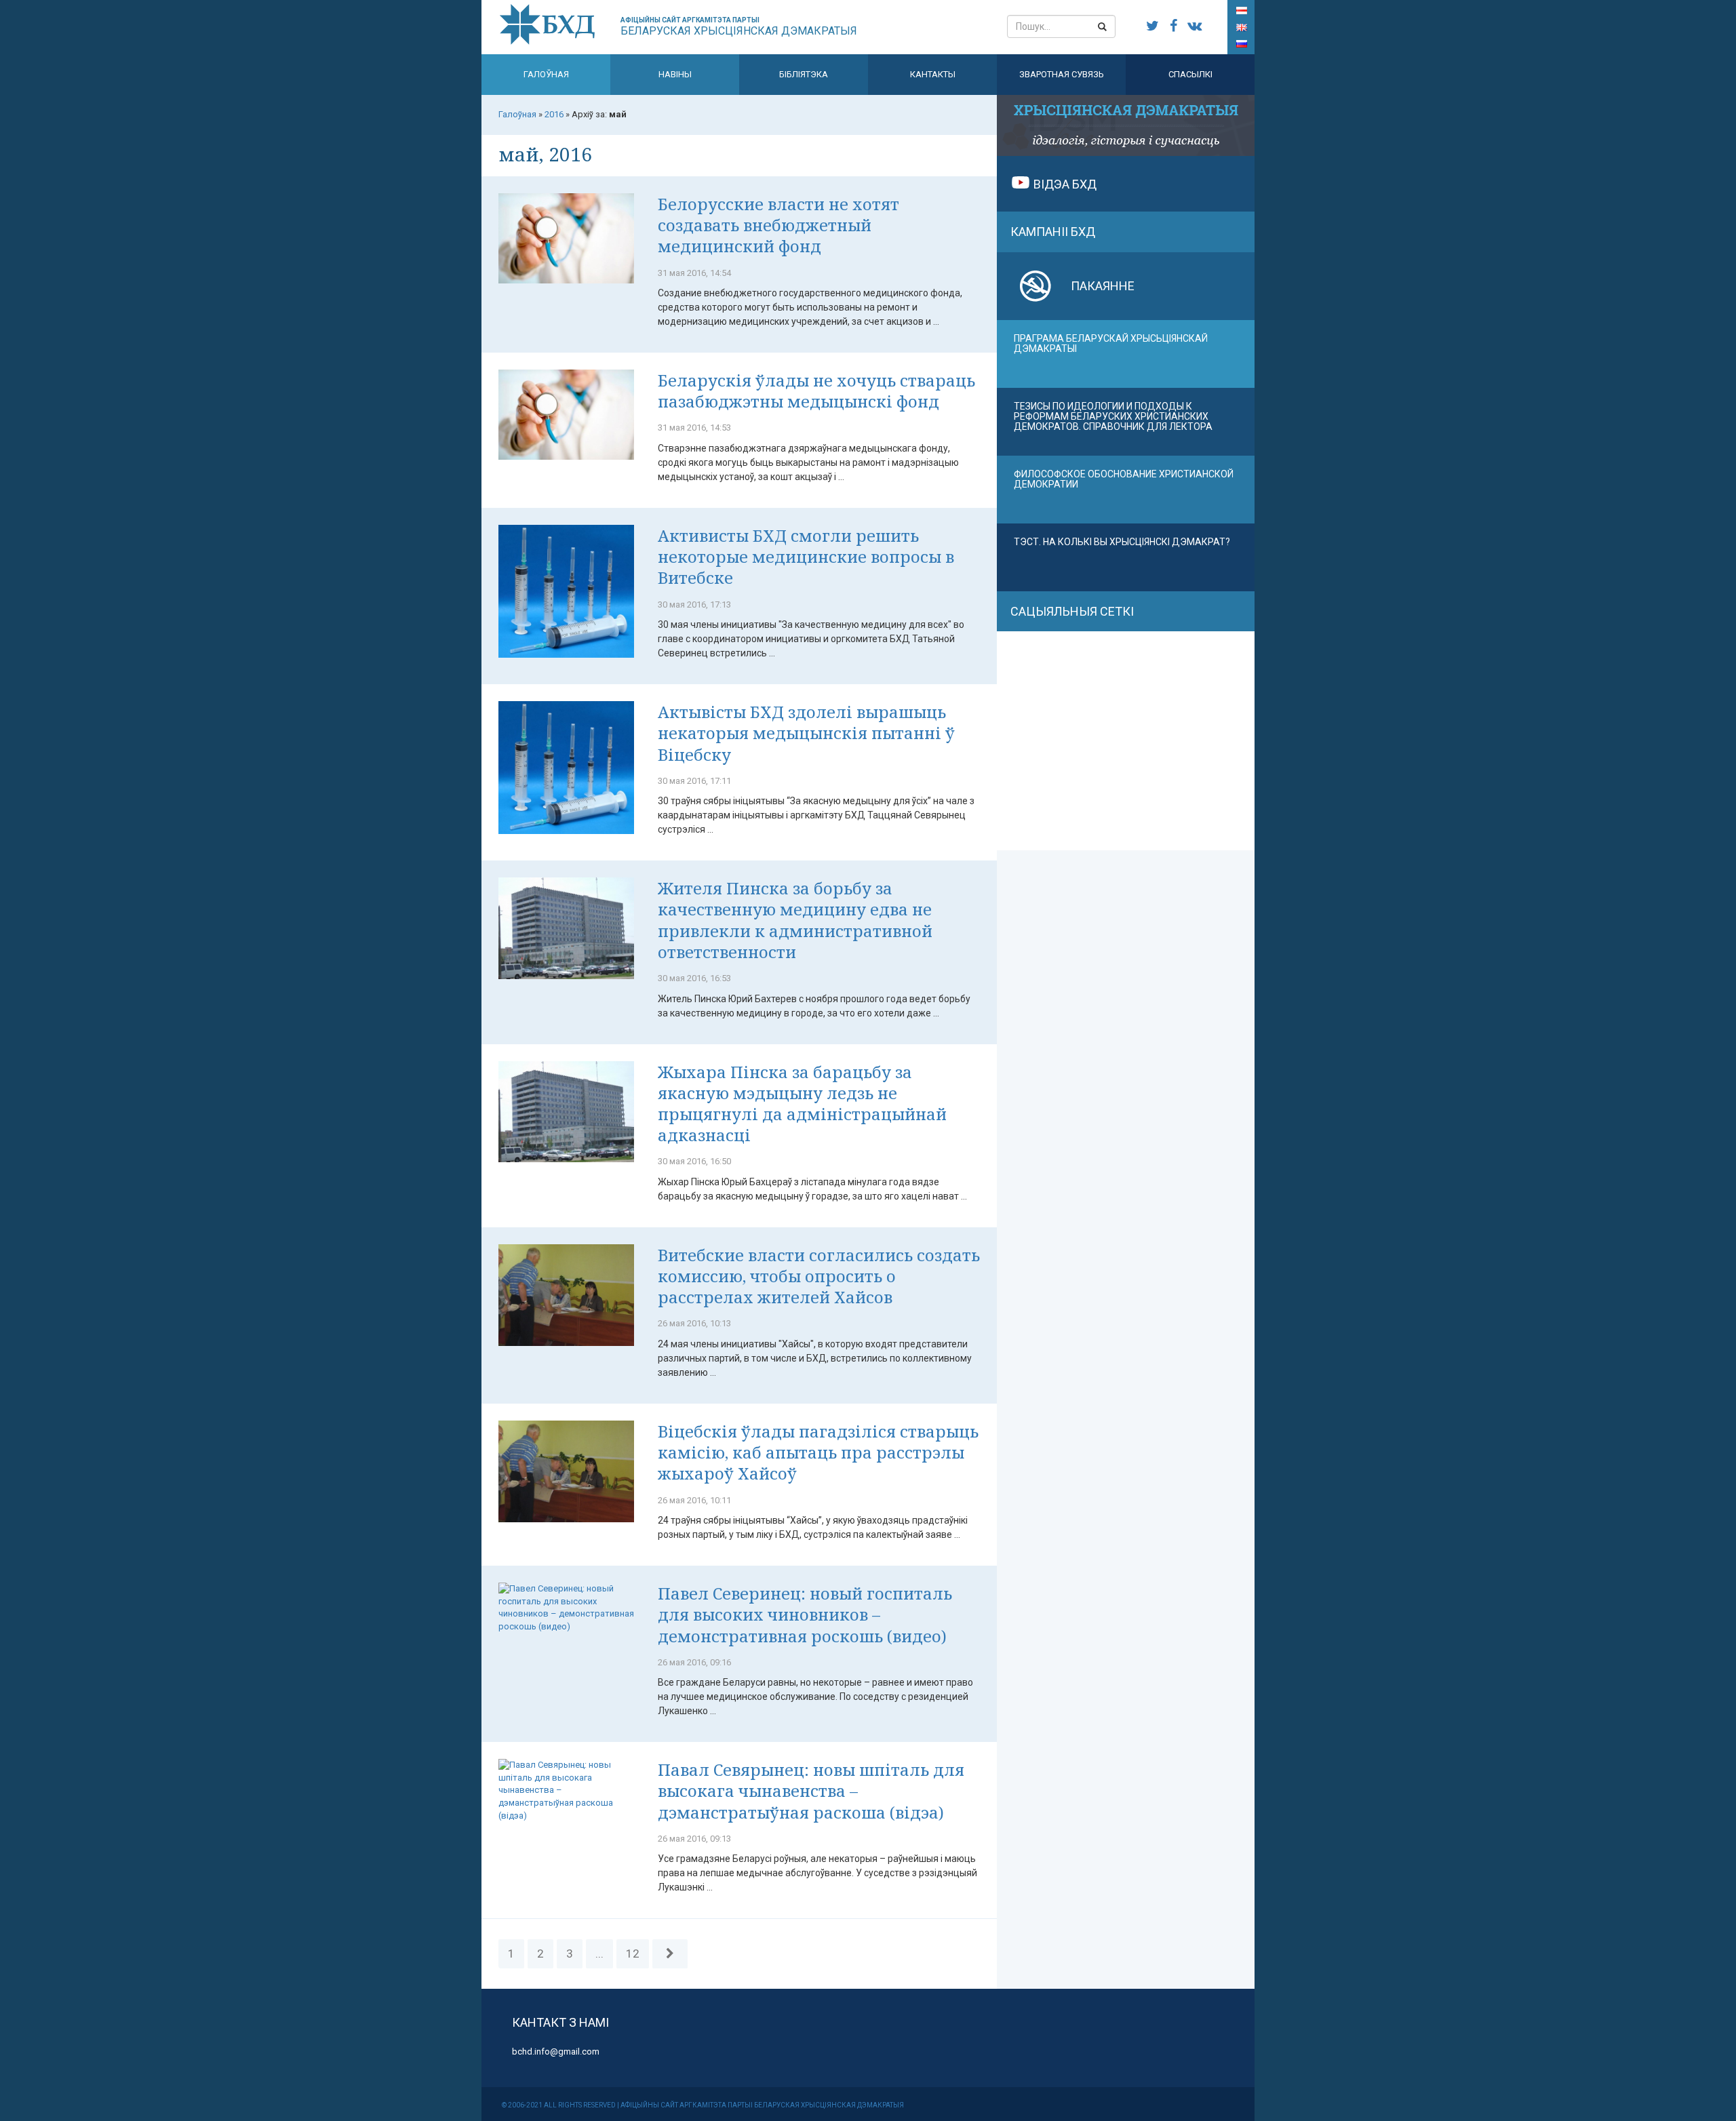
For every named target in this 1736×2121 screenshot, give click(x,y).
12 (633, 1954)
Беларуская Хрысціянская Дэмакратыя (739, 27)
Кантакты (933, 74)
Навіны (675, 74)
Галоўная (546, 74)
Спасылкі (1190, 74)
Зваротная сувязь (1062, 74)
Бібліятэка (804, 74)
